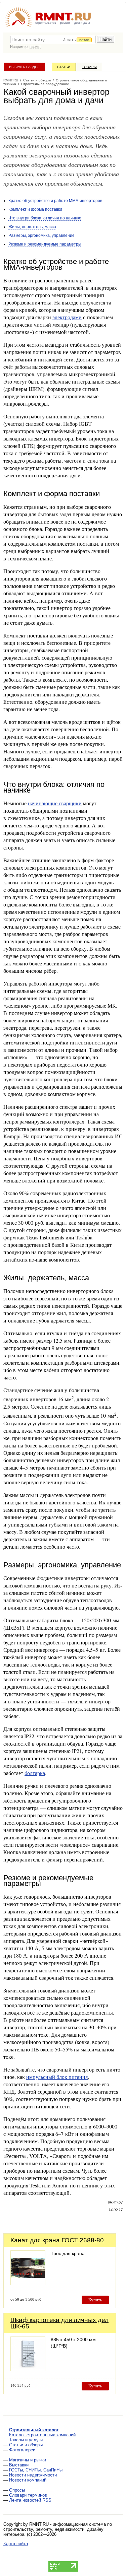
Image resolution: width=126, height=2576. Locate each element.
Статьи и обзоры (26, 2445)
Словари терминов (28, 2495)
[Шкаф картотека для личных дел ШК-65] (28, 2369)
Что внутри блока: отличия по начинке (45, 218)
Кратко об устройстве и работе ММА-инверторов (55, 201)
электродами (67, 317)
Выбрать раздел (24, 67)
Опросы (17, 2490)
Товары (89, 67)
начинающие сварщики (55, 803)
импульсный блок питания (57, 2077)
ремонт (65, 23)
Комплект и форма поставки (35, 209)
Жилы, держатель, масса (32, 227)
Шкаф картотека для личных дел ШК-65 (59, 2323)
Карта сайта (16, 2544)
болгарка (35, 1773)
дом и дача (82, 23)
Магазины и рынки (28, 2460)
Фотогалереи (22, 2450)
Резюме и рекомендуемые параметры (45, 244)
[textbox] (53, 40)
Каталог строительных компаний (42, 2435)
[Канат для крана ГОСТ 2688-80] (28, 2283)
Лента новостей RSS (30, 2500)
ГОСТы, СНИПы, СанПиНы (36, 2470)
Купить (95, 2300)
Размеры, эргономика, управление (41, 235)
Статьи (64, 67)
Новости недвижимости (33, 2475)
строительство (46, 23)
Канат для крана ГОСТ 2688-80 (57, 2240)
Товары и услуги (26, 2440)
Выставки (19, 2465)
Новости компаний (28, 2480)
